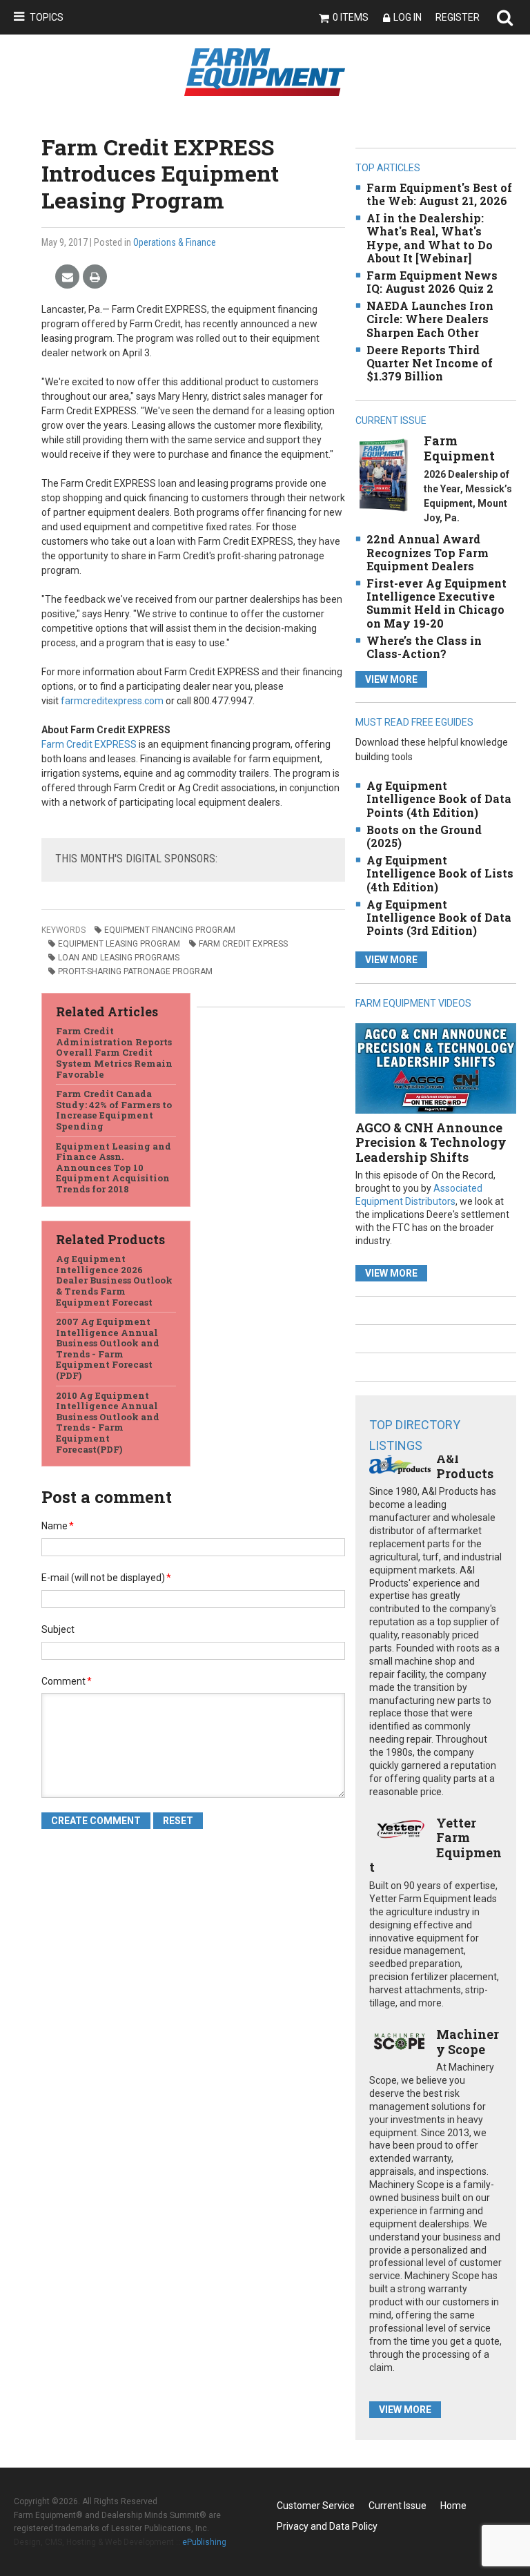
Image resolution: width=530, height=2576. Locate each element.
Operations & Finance (175, 242)
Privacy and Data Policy (327, 2526)
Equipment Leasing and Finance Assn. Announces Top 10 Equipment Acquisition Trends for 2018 (114, 1168)
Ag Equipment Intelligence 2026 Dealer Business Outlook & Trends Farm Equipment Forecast (114, 1280)
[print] (95, 277)
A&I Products (465, 1466)
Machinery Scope (468, 2042)
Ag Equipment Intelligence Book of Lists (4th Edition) (440, 873)
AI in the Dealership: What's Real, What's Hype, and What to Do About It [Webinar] (430, 238)
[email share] (67, 277)
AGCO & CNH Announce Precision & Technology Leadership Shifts (431, 1142)
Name (58, 1526)
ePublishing (204, 2542)
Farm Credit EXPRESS (89, 744)
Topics (47, 17)
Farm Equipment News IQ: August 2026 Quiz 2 (432, 282)
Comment (67, 1681)
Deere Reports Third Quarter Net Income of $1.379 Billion (430, 363)
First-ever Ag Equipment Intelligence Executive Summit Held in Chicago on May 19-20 (436, 603)
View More (391, 679)
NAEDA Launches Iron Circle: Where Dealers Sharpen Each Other (430, 319)
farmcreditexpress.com (112, 701)
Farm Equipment (459, 448)
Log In (408, 17)
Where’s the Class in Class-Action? (424, 647)
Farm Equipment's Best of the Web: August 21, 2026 (439, 194)
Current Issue (397, 2506)
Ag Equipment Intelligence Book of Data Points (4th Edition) (439, 798)
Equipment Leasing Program (119, 944)
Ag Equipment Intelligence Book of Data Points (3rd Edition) (439, 917)
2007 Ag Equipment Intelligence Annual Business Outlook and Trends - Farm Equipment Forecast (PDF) (108, 1348)
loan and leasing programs (119, 958)
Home (453, 2506)
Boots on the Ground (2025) (424, 836)
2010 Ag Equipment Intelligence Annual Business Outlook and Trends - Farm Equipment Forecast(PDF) (108, 1422)
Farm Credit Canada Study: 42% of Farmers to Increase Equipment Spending (114, 1110)
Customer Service (316, 2506)
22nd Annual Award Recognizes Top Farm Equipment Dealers (428, 552)
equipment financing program (170, 930)
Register (458, 17)
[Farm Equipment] (383, 475)
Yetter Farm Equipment (435, 1845)
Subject (58, 1629)
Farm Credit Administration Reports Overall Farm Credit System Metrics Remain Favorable (114, 1052)
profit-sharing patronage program (135, 971)
